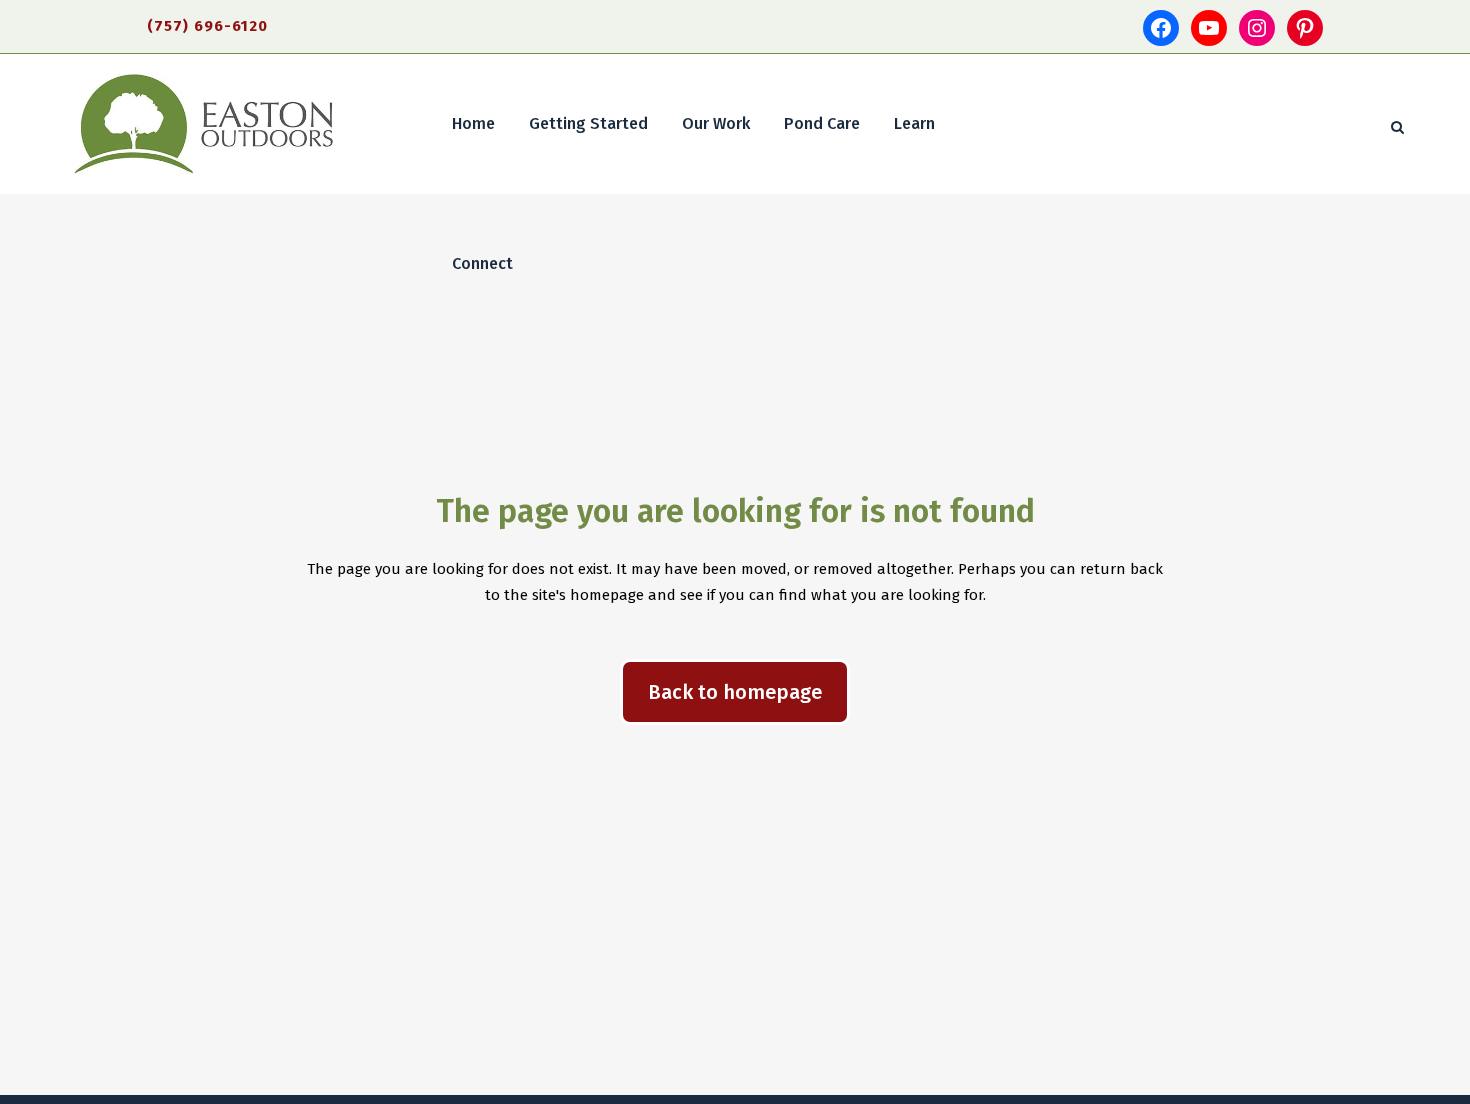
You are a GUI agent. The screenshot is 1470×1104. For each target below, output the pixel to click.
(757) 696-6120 (207, 26)
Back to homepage (735, 692)
